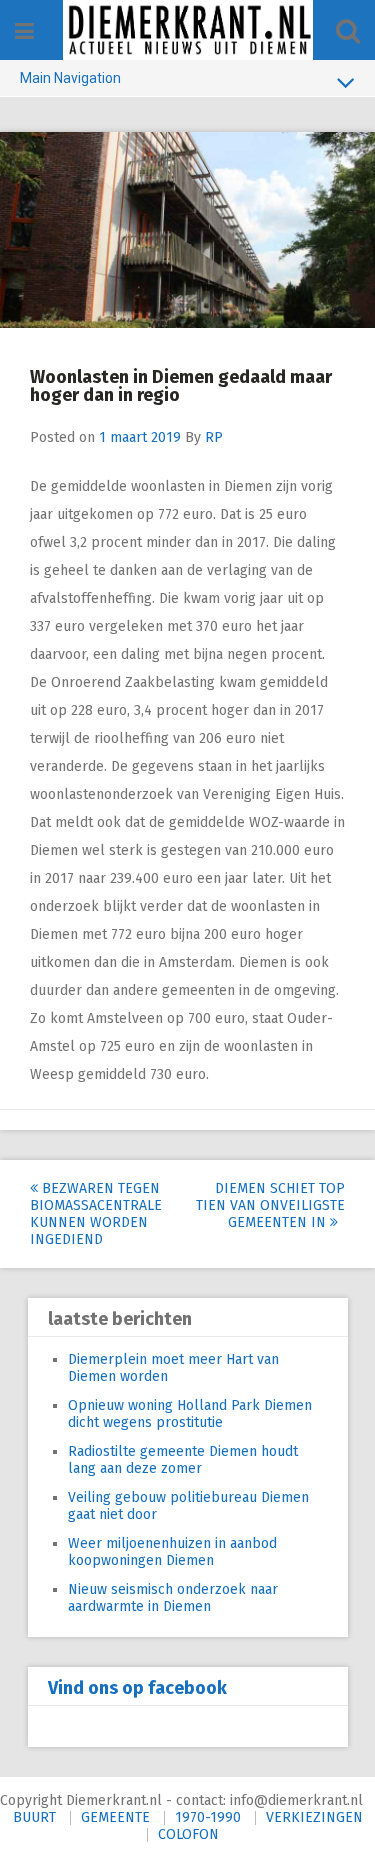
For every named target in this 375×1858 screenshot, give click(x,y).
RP (214, 437)
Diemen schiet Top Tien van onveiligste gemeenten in (270, 1205)
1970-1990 (208, 1817)
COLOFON (188, 1834)
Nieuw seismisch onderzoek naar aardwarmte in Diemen (173, 1598)
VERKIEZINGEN (314, 1817)
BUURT (34, 1817)
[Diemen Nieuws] (188, 30)
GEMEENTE (115, 1817)
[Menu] (24, 31)
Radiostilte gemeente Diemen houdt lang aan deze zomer (183, 1460)
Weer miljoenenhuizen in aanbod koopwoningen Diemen (172, 1552)
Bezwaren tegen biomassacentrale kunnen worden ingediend (96, 1214)
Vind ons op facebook (137, 1688)
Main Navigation (70, 78)
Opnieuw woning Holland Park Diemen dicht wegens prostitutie (190, 1414)
